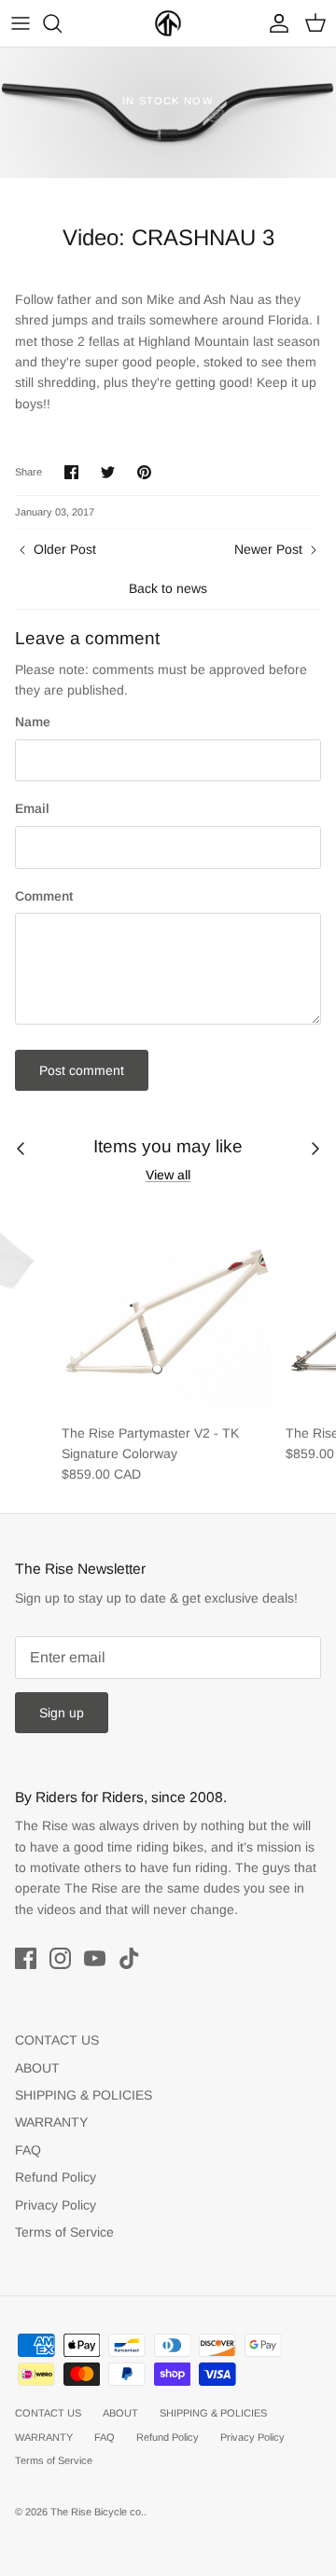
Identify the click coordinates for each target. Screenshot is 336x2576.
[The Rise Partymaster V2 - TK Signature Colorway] (166, 1309)
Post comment (82, 1070)
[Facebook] (26, 1958)
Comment (44, 896)
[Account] (274, 23)
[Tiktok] (129, 1958)
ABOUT (37, 2068)
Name (33, 722)
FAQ (28, 2150)
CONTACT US (57, 2040)
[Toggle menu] (21, 23)
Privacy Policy (56, 2205)
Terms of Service (64, 2232)
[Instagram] (60, 1958)
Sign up (62, 1713)
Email (32, 808)
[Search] (62, 23)
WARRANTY (51, 2122)
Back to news (168, 588)
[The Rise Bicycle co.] (168, 23)
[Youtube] (95, 1958)
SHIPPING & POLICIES (84, 2095)
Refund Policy (56, 2177)
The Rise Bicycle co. (97, 2512)
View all (168, 1175)
